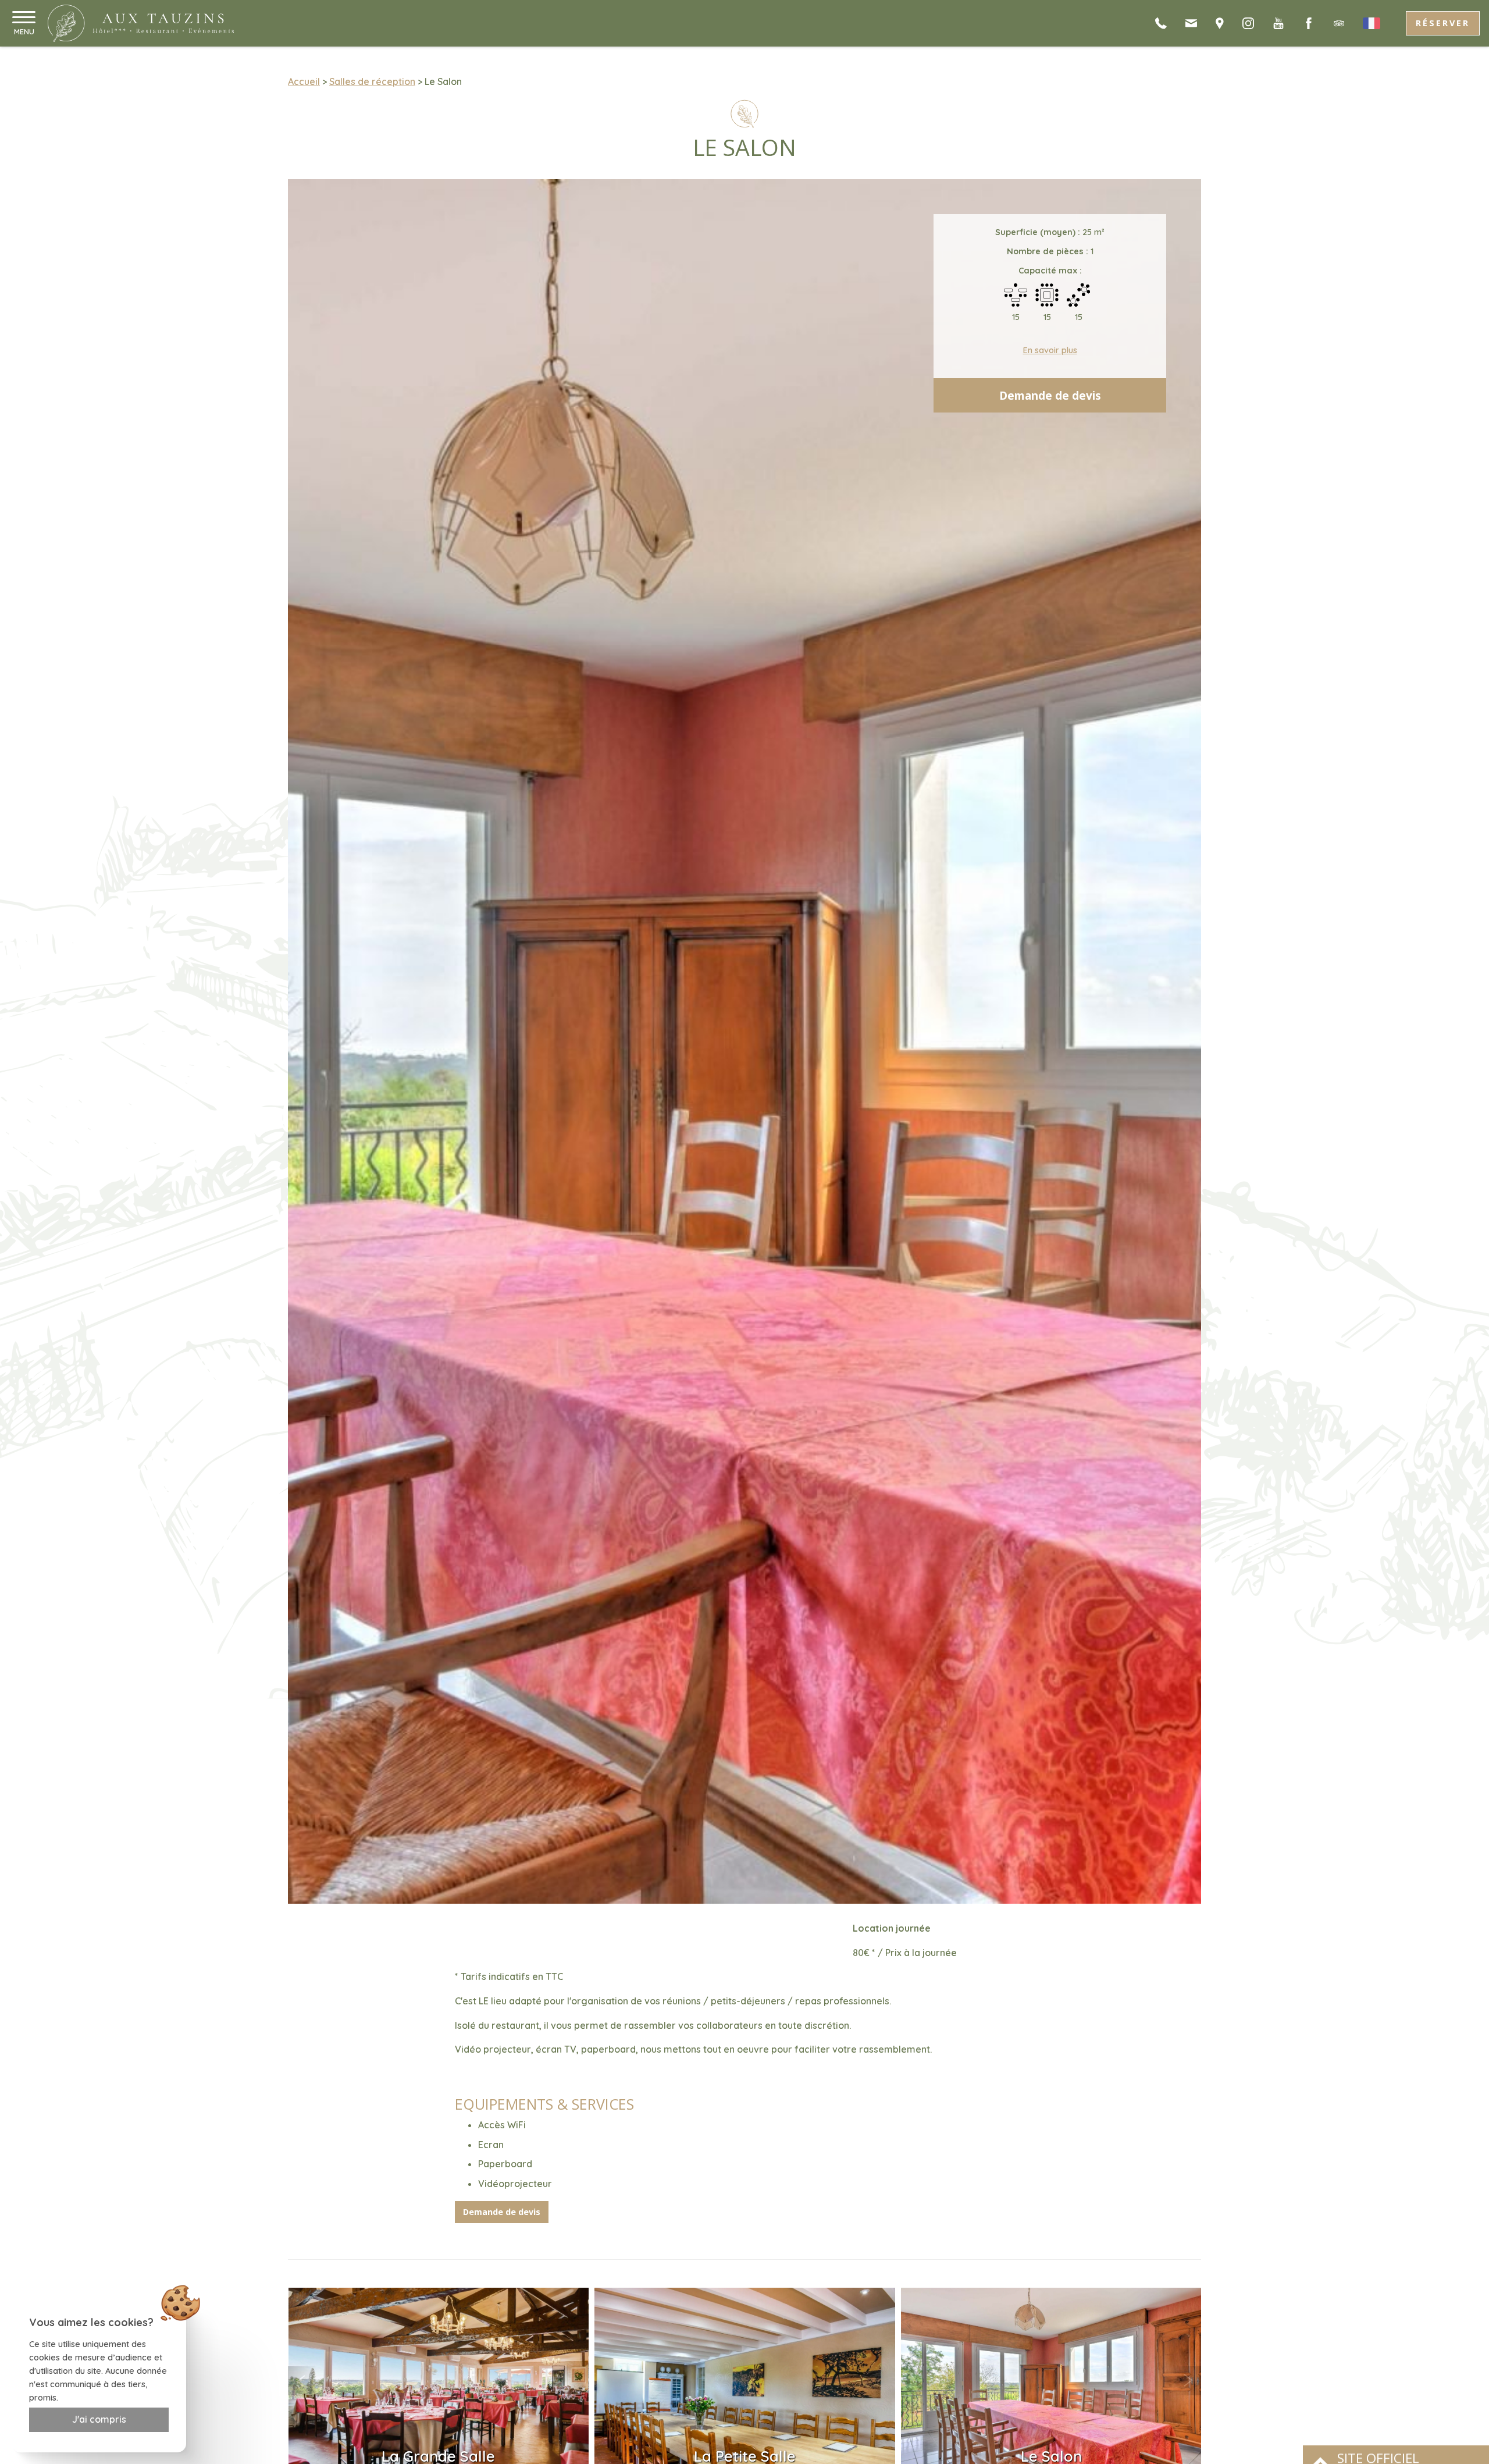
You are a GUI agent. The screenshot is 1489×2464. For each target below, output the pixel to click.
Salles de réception (372, 81)
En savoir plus (1050, 350)
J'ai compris (99, 2419)
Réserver (1443, 23)
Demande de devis (1050, 395)
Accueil (304, 81)
